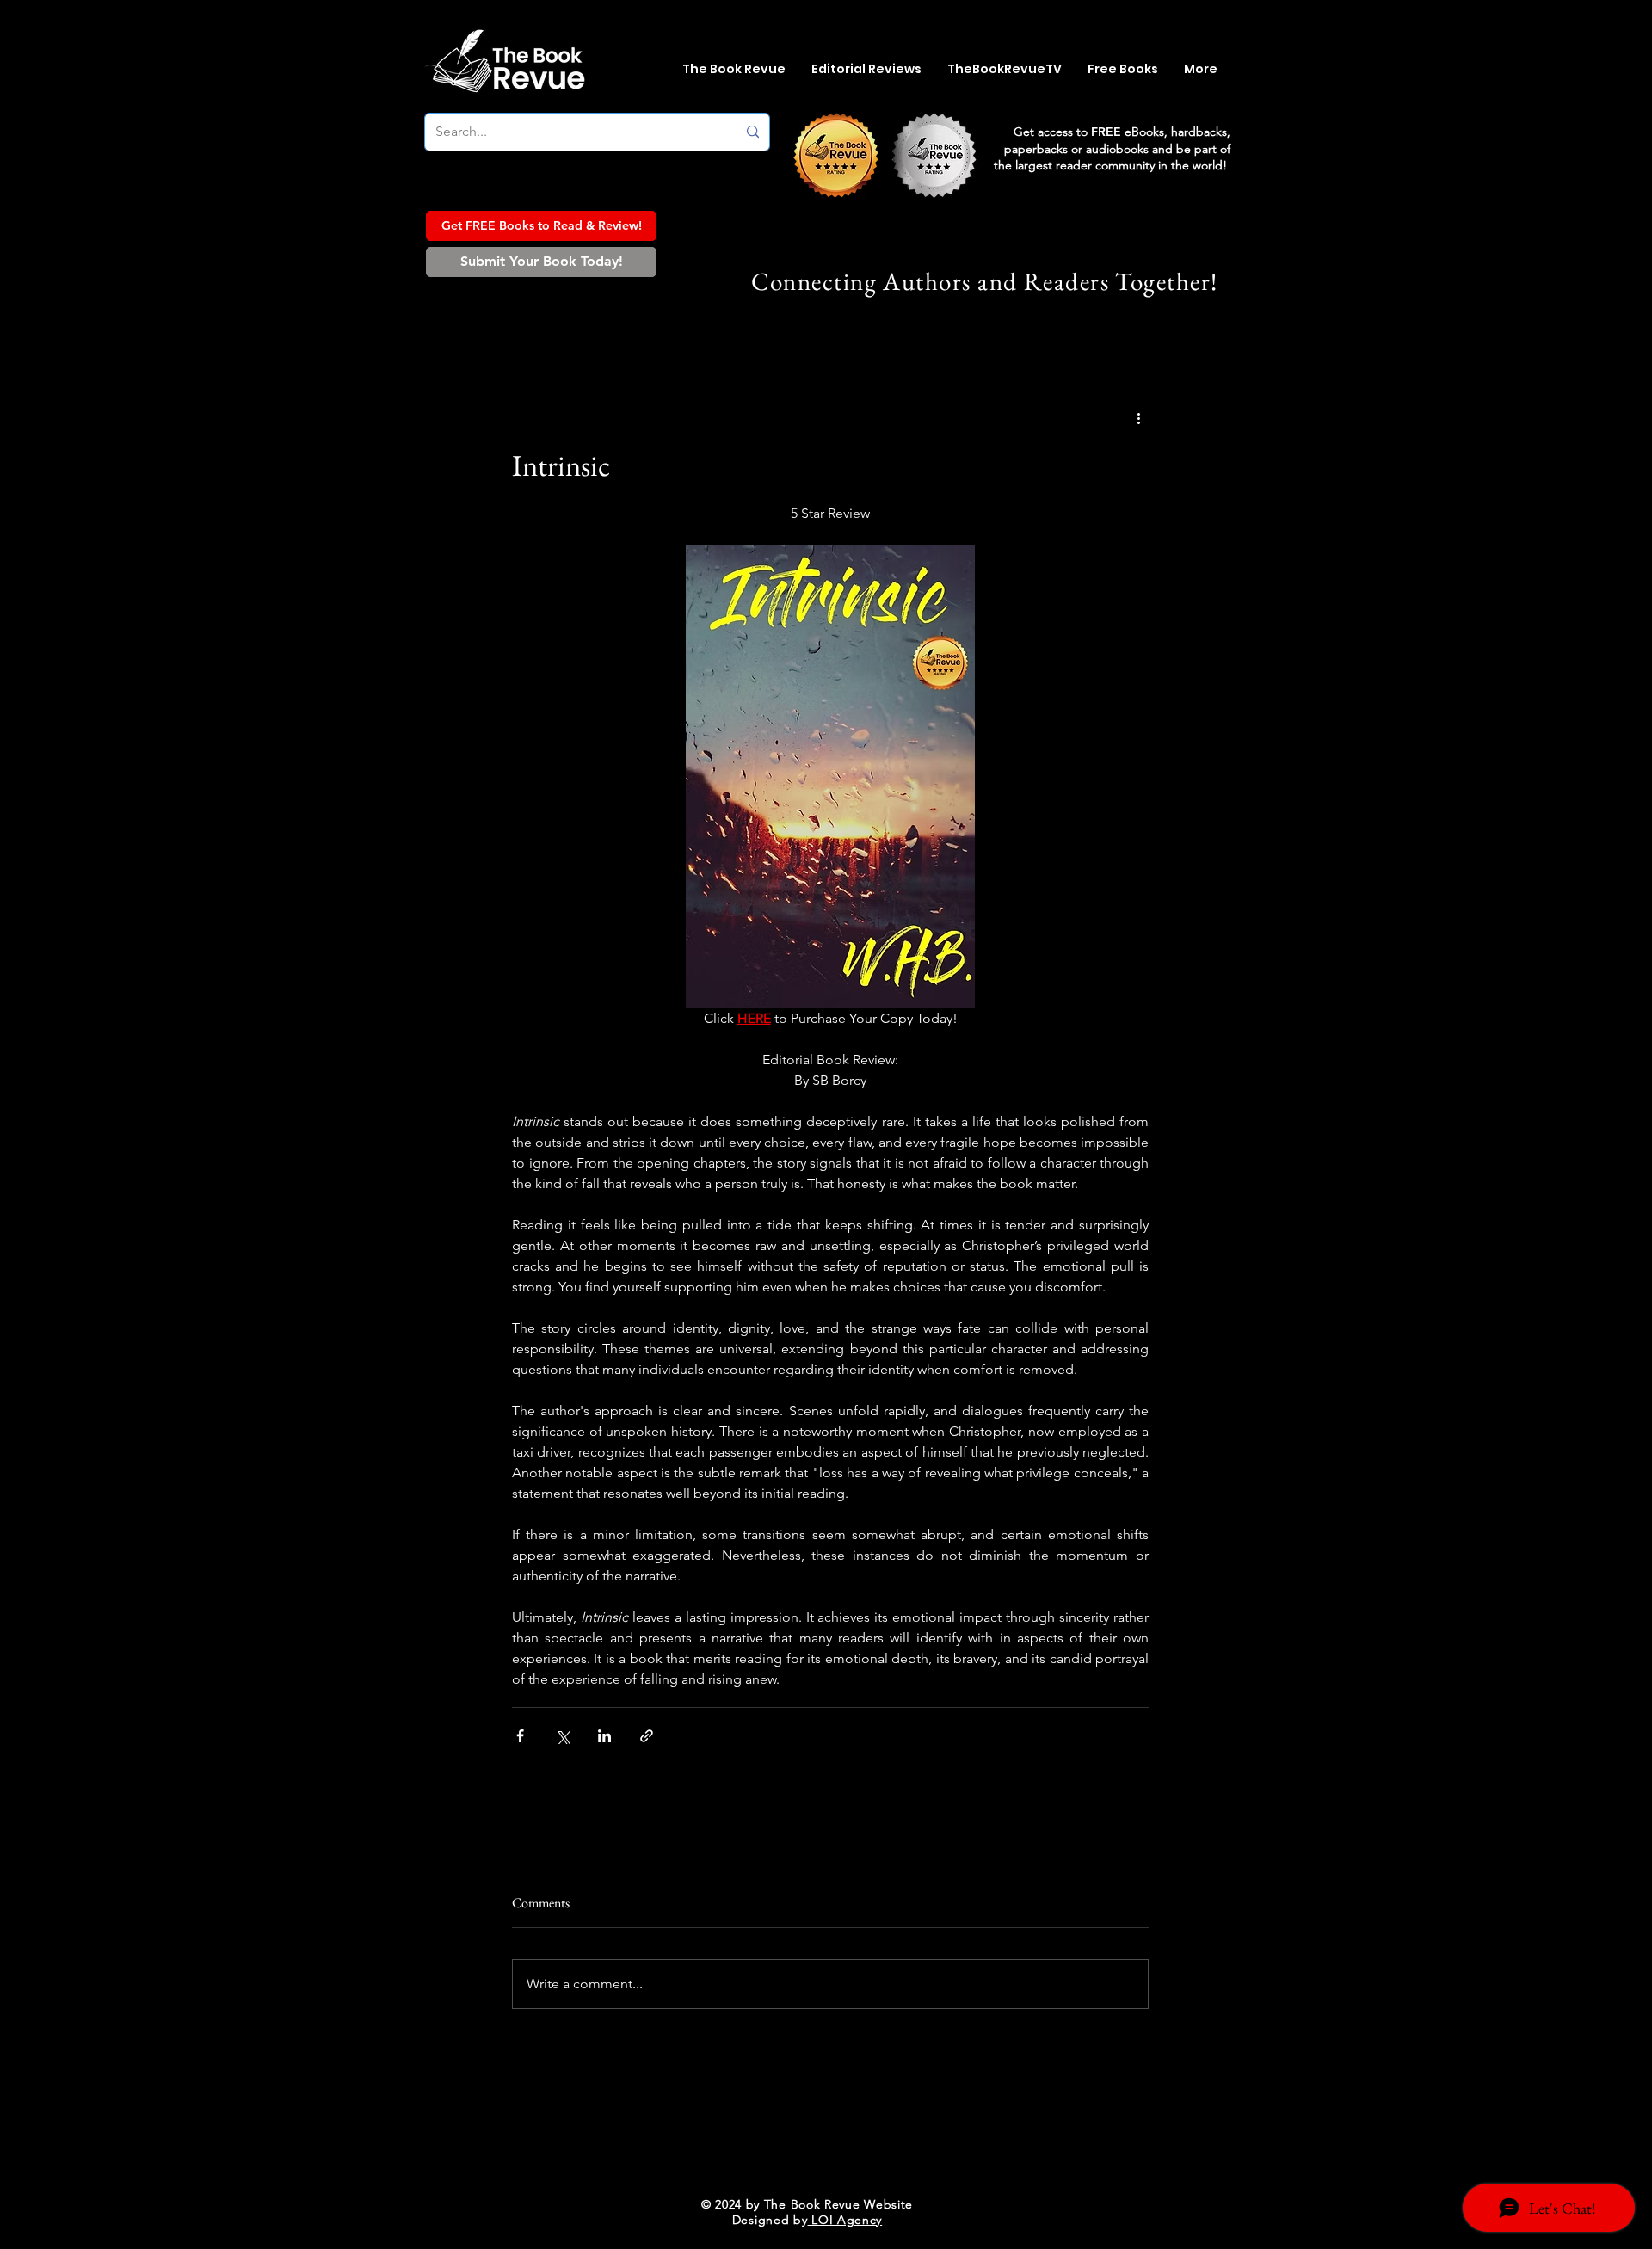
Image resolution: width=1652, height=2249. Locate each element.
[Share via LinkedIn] (604, 1736)
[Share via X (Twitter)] (562, 1736)
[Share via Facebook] (520, 1736)
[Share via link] (647, 1736)
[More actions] (1138, 418)
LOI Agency (845, 2220)
